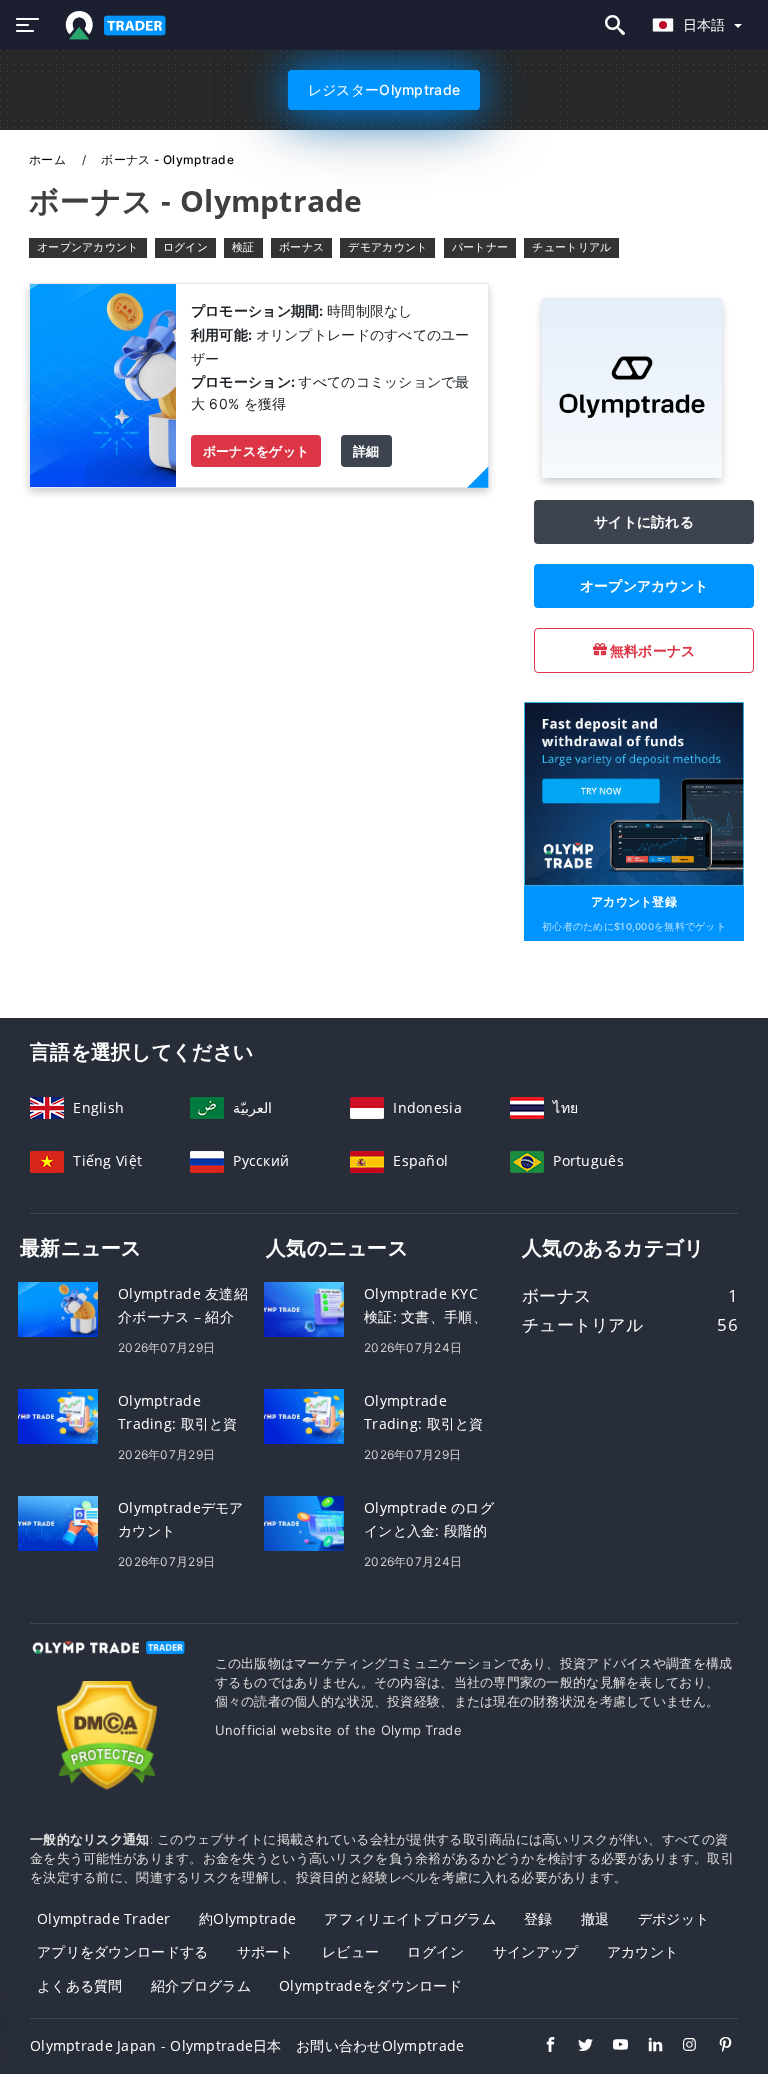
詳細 (366, 451)
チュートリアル (571, 247)
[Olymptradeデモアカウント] (58, 1521)
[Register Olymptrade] (634, 792)
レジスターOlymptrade (384, 89)
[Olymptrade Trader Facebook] (540, 2047)
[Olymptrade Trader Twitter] (575, 2047)
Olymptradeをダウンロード (370, 1985)
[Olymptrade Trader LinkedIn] (645, 2047)
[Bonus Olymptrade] (103, 383)
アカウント (642, 1951)
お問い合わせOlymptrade (380, 2045)
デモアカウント (387, 247)
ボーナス (301, 247)
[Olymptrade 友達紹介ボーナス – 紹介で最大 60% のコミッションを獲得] (58, 1307)
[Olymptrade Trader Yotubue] (610, 2047)
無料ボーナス (651, 650)
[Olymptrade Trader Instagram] (680, 2047)
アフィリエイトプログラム (409, 1918)
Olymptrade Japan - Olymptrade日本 (156, 2045)
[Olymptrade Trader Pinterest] (715, 2047)
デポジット (673, 1918)
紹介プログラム (201, 1985)
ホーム (49, 159)
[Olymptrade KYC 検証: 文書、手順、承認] (304, 1307)
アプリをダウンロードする (122, 1951)
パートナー (480, 247)
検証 (243, 247)
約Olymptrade (247, 1918)
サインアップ (536, 1951)
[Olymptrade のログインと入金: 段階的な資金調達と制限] (304, 1521)
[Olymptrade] (632, 472)
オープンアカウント (88, 247)
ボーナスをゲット (256, 451)
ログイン (185, 247)
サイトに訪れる (644, 521)
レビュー (350, 1951)
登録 (538, 1918)
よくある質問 (80, 1985)
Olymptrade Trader (104, 1918)
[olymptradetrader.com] (112, 25)
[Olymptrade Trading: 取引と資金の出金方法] (58, 1414)
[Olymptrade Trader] (107, 1665)
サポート (265, 1951)
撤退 (595, 1918)
